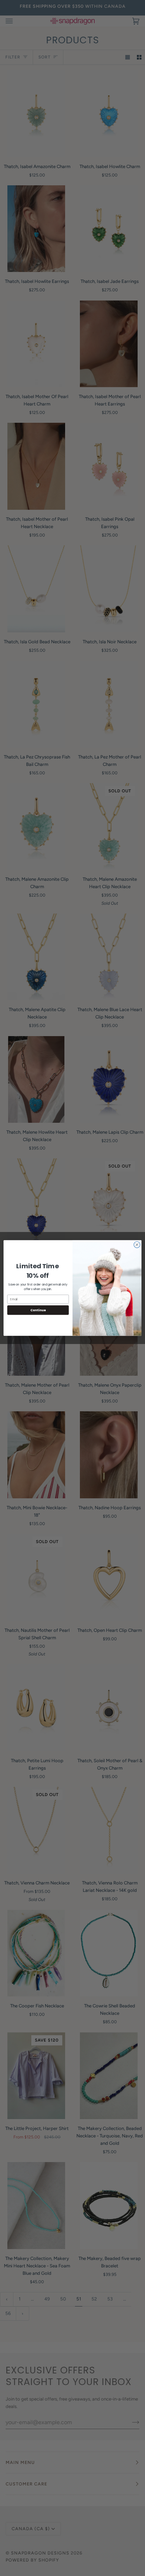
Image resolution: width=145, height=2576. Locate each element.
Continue (38, 1310)
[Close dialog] (137, 1245)
